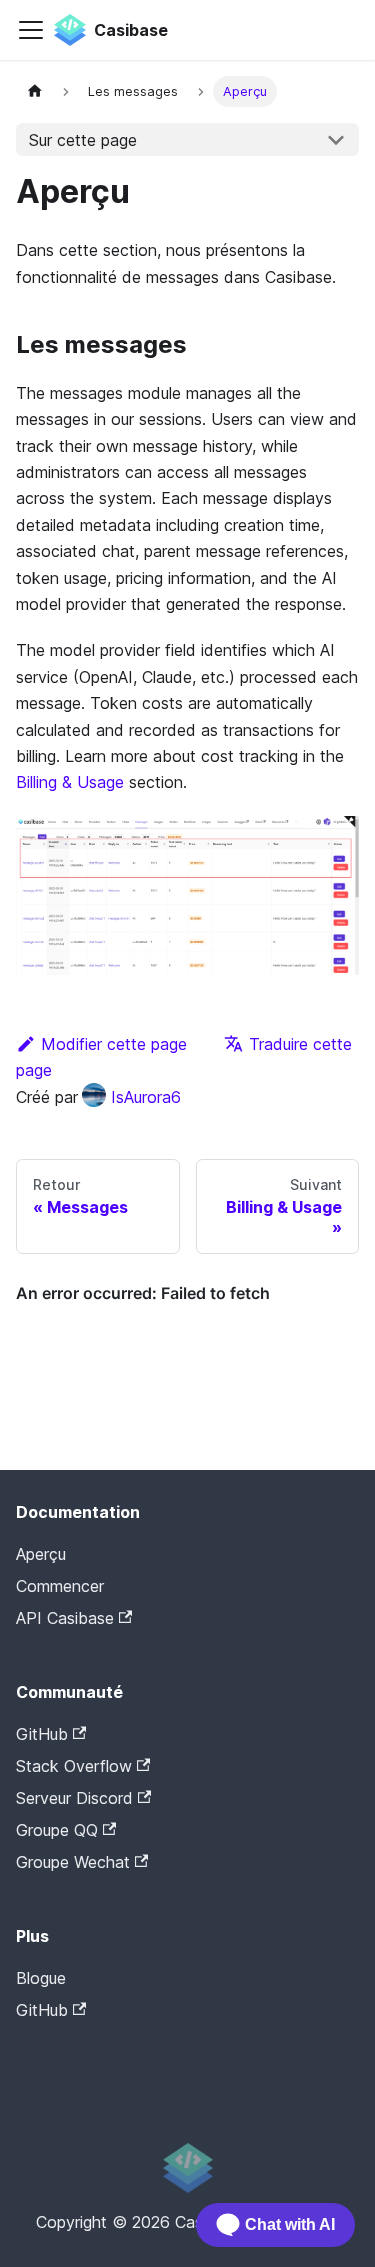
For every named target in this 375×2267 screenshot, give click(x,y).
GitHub (42, 1734)
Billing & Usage (70, 782)
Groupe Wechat (73, 1862)
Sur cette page (83, 140)
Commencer (60, 1586)
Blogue (41, 1978)
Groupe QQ (57, 1830)
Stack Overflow (74, 1766)
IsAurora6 (146, 1097)
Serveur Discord (74, 1798)
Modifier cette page (114, 1044)
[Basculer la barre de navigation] (31, 30)
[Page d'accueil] (35, 91)
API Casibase (65, 1618)
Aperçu (41, 1554)
